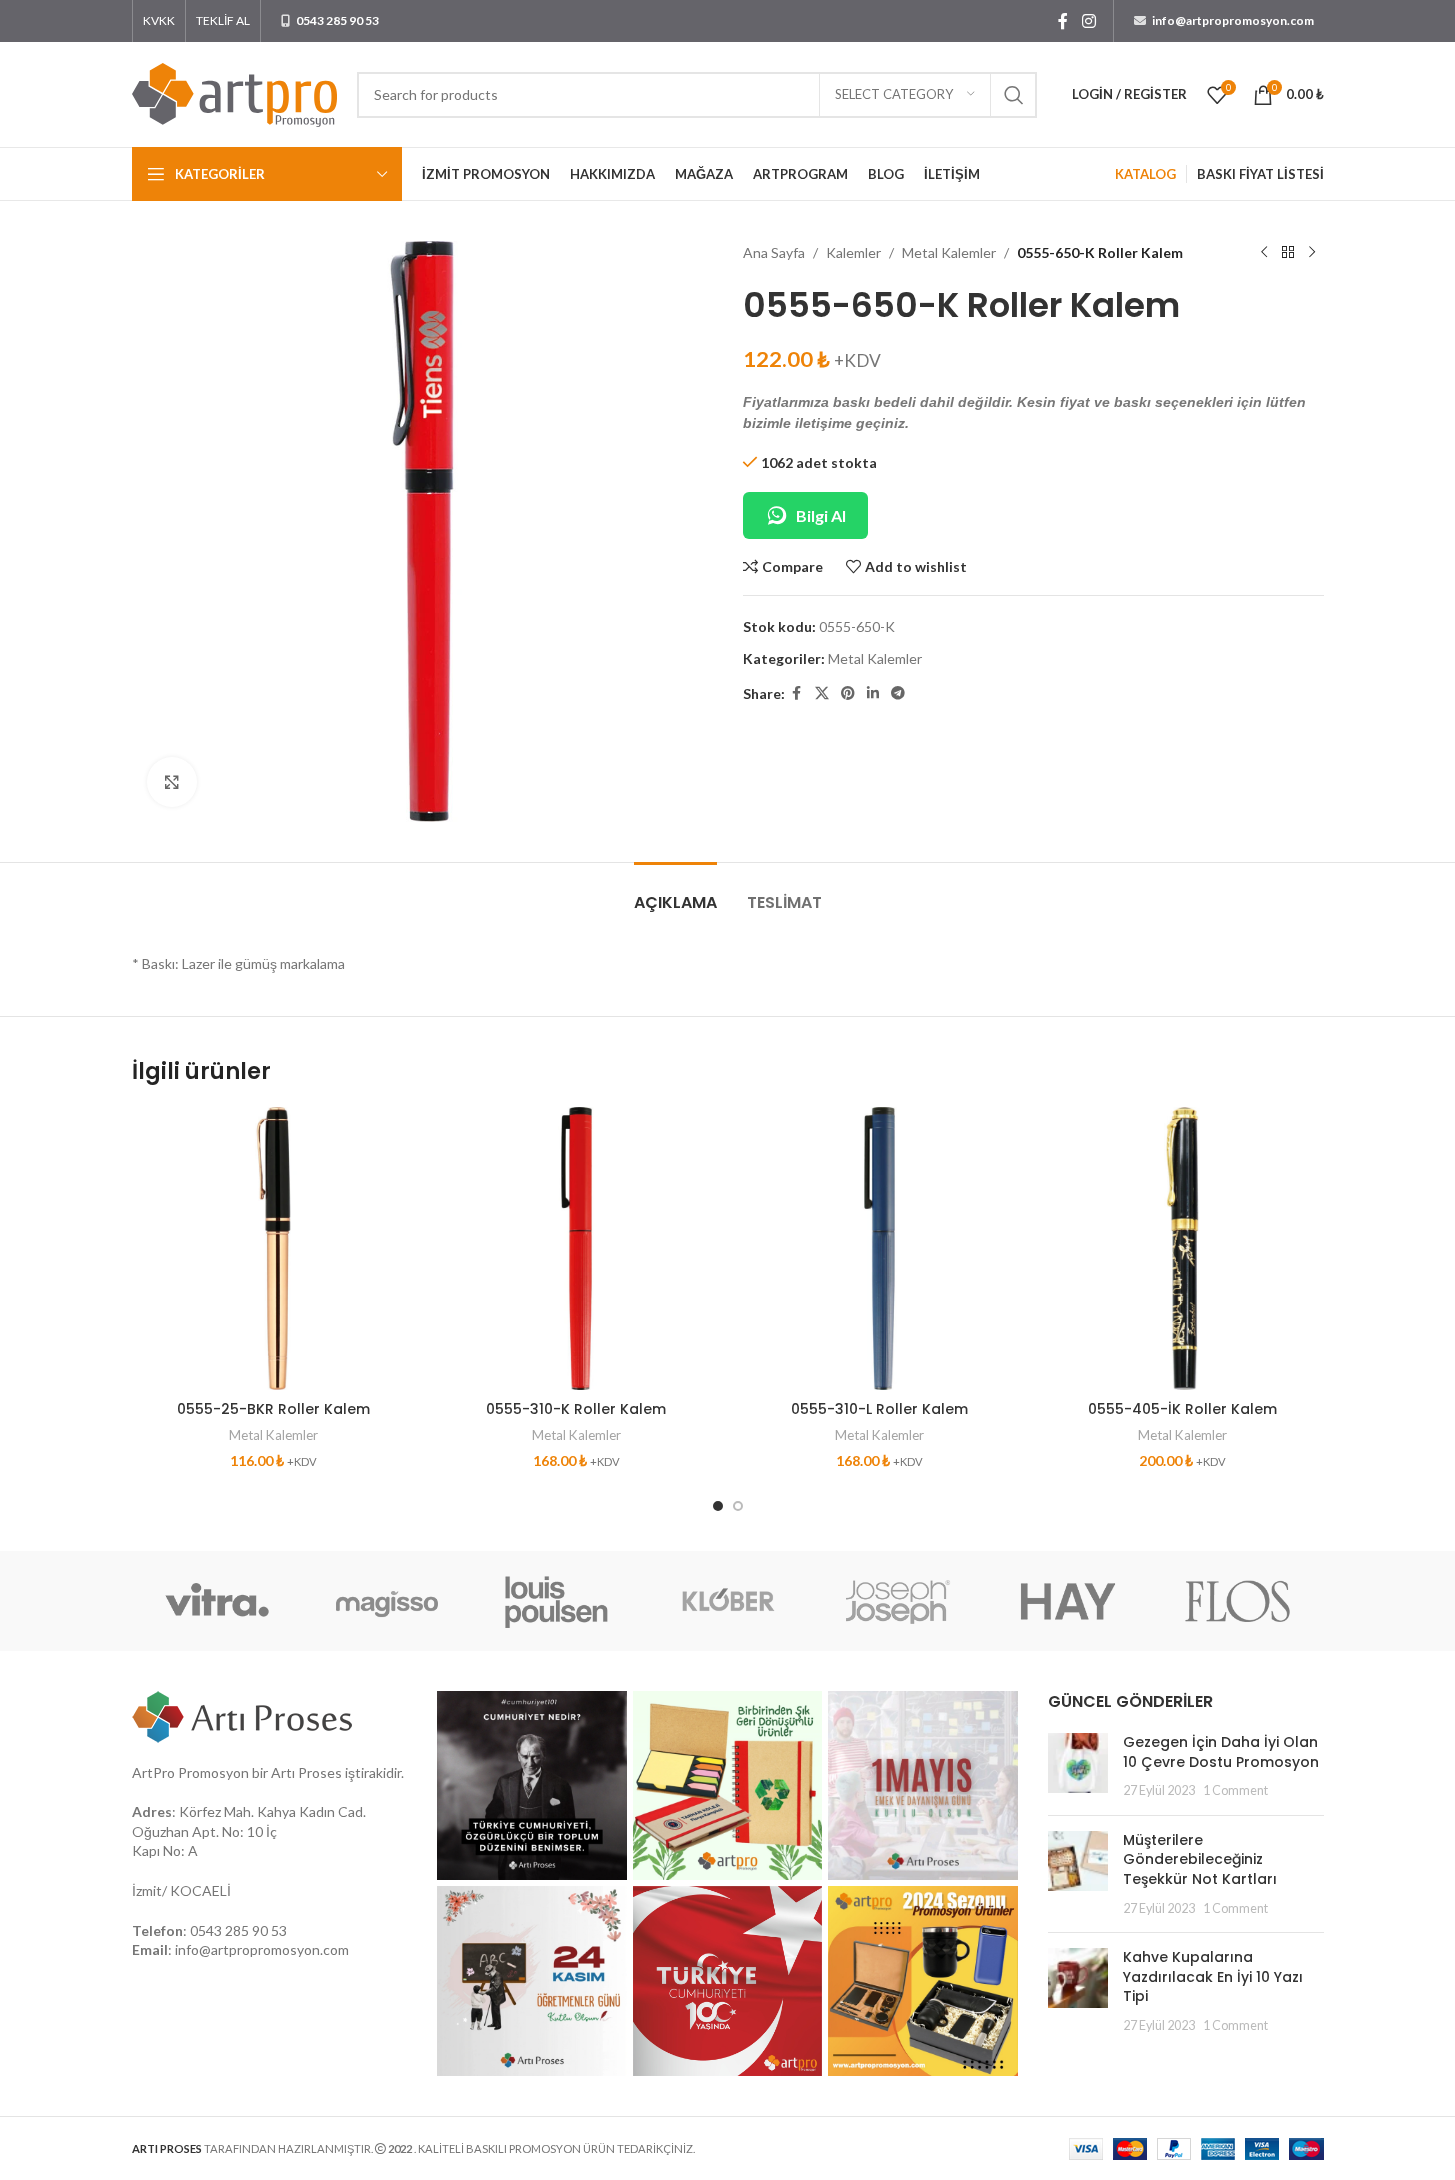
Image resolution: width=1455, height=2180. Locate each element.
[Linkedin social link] (873, 693)
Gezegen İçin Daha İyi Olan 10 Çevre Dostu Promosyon (1221, 1752)
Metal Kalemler (949, 252)
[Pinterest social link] (848, 693)
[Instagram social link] (1088, 21)
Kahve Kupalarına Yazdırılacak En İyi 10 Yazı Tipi (1213, 1976)
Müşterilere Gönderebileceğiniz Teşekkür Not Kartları (1200, 1859)
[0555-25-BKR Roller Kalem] (273, 1248)
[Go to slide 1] (718, 1506)
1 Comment (1235, 1790)
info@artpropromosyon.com (262, 1949)
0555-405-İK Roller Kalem (1182, 1409)
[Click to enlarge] (172, 782)
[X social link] (822, 693)
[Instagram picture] (532, 1786)
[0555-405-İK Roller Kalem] (1182, 1248)
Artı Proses (306, 1772)
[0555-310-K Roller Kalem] (576, 1248)
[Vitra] (217, 1601)
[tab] (675, 892)
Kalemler (853, 252)
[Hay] (1068, 1601)
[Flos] (1238, 1601)
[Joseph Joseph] (898, 1601)
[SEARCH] (1014, 95)
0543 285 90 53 (238, 1930)
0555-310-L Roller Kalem (879, 1409)
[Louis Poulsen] (557, 1601)
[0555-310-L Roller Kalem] (879, 1248)
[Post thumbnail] (1078, 1766)
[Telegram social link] (898, 693)
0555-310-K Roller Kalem (576, 1409)
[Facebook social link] (1063, 21)
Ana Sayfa (774, 252)
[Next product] (1312, 253)
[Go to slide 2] (738, 1506)
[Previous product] (1264, 253)
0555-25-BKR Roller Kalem (273, 1409)
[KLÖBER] (727, 1601)
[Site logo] (234, 92)
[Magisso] (387, 1601)
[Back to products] (1288, 253)
